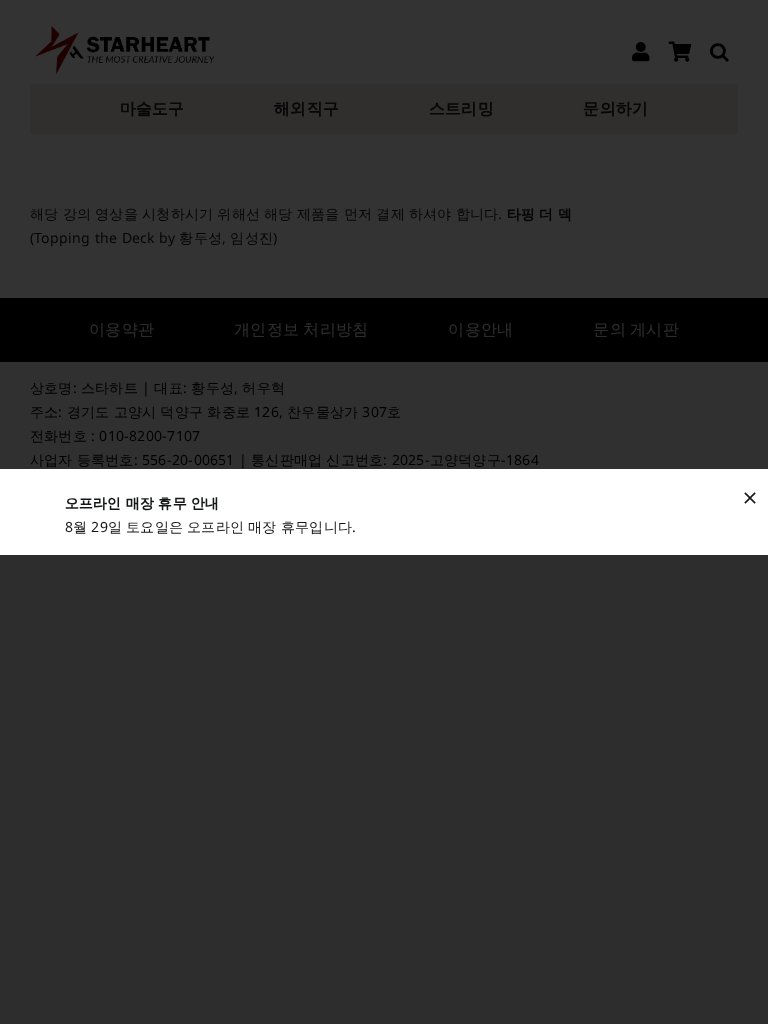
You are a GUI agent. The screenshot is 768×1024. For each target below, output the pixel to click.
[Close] (750, 498)
